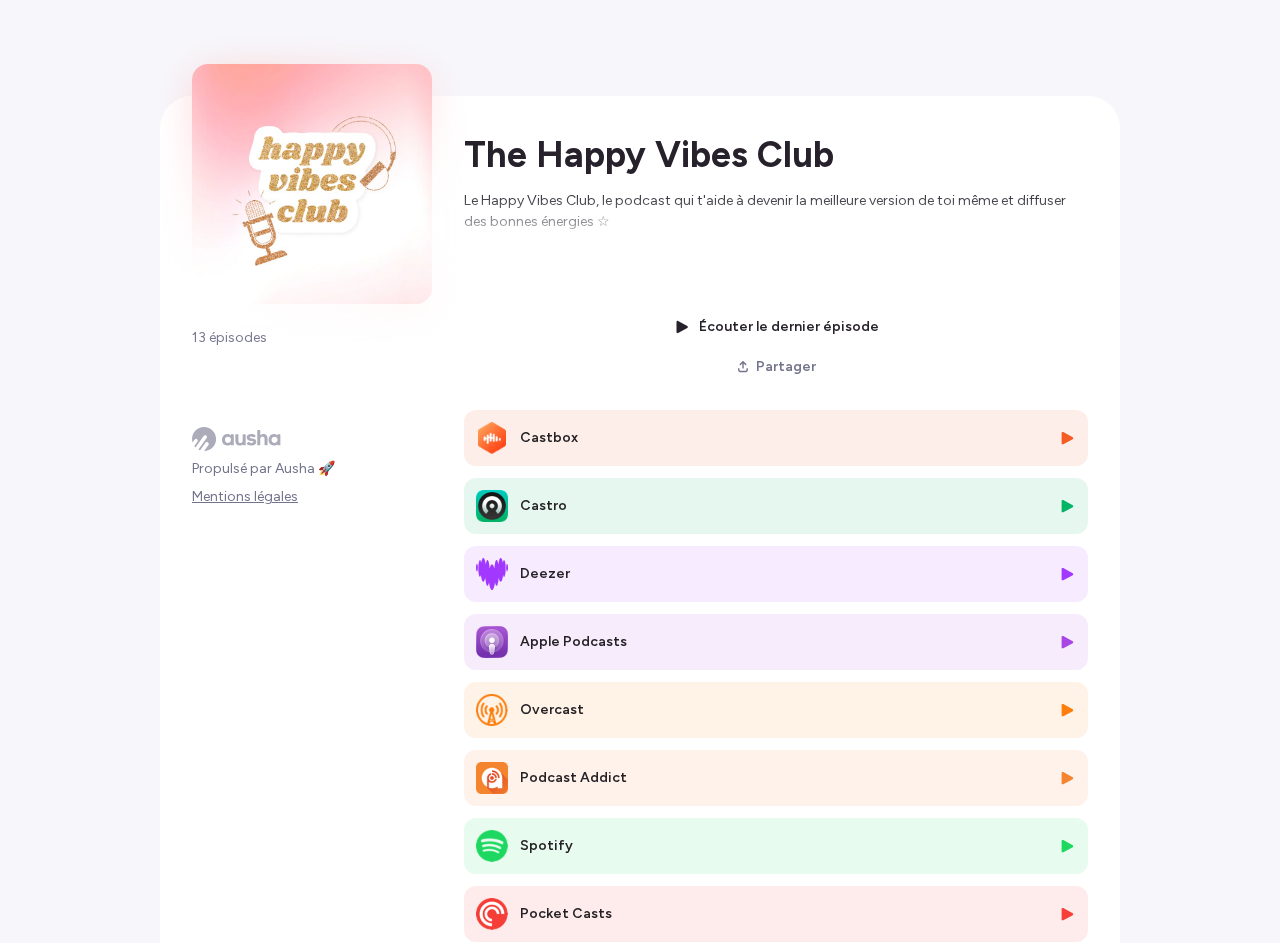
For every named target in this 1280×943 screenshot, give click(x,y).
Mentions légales (245, 496)
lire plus (488, 264)
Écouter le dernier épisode (789, 326)
